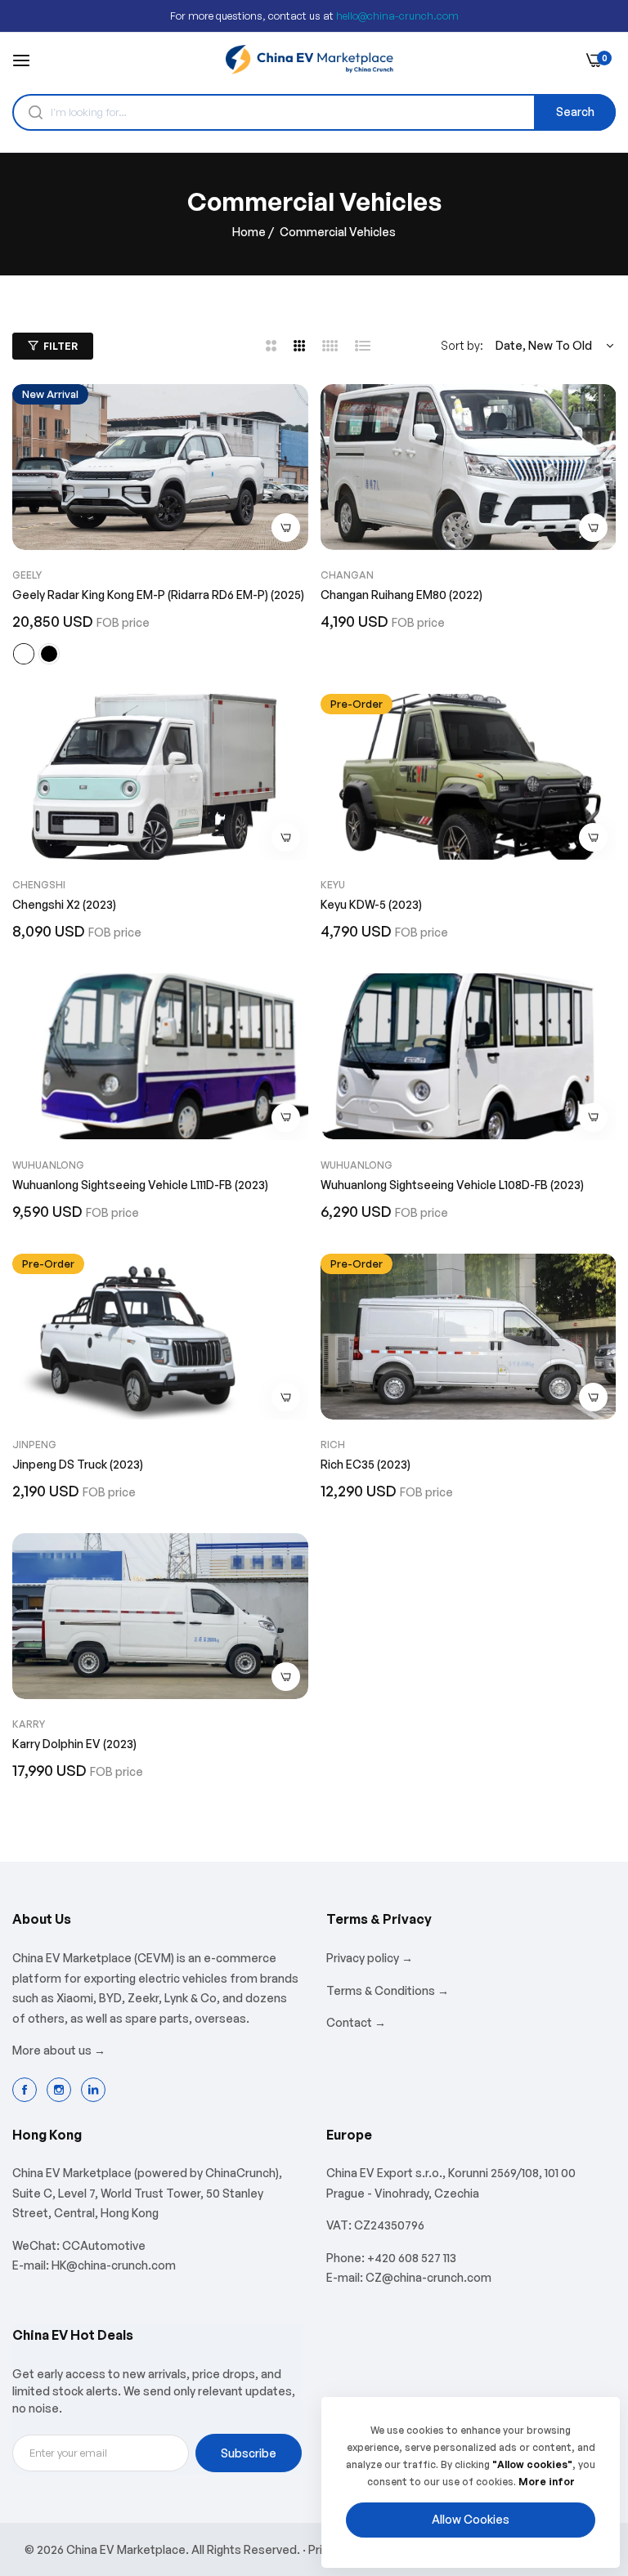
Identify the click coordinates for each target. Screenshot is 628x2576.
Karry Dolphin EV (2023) (74, 1744)
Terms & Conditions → (388, 1990)
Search (575, 112)
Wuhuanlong (48, 1165)
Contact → (356, 2022)
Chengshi (39, 885)
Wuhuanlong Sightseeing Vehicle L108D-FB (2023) (452, 1185)
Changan (347, 575)
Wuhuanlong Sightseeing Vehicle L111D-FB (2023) (140, 1185)
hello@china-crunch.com (397, 16)
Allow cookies (471, 2519)
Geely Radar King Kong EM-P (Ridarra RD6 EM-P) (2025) (158, 595)
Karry (29, 1724)
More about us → (59, 2050)
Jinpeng (34, 1445)
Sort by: (462, 345)
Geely (27, 575)
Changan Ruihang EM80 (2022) (401, 595)
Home (249, 232)
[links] (27, 2090)
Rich (333, 1445)
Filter (61, 346)
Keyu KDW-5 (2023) (371, 904)
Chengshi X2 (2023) (64, 904)
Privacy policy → (370, 1958)
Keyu (333, 885)
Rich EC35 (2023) (366, 1464)
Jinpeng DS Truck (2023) (78, 1464)
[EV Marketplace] (310, 60)
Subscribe (249, 2453)
